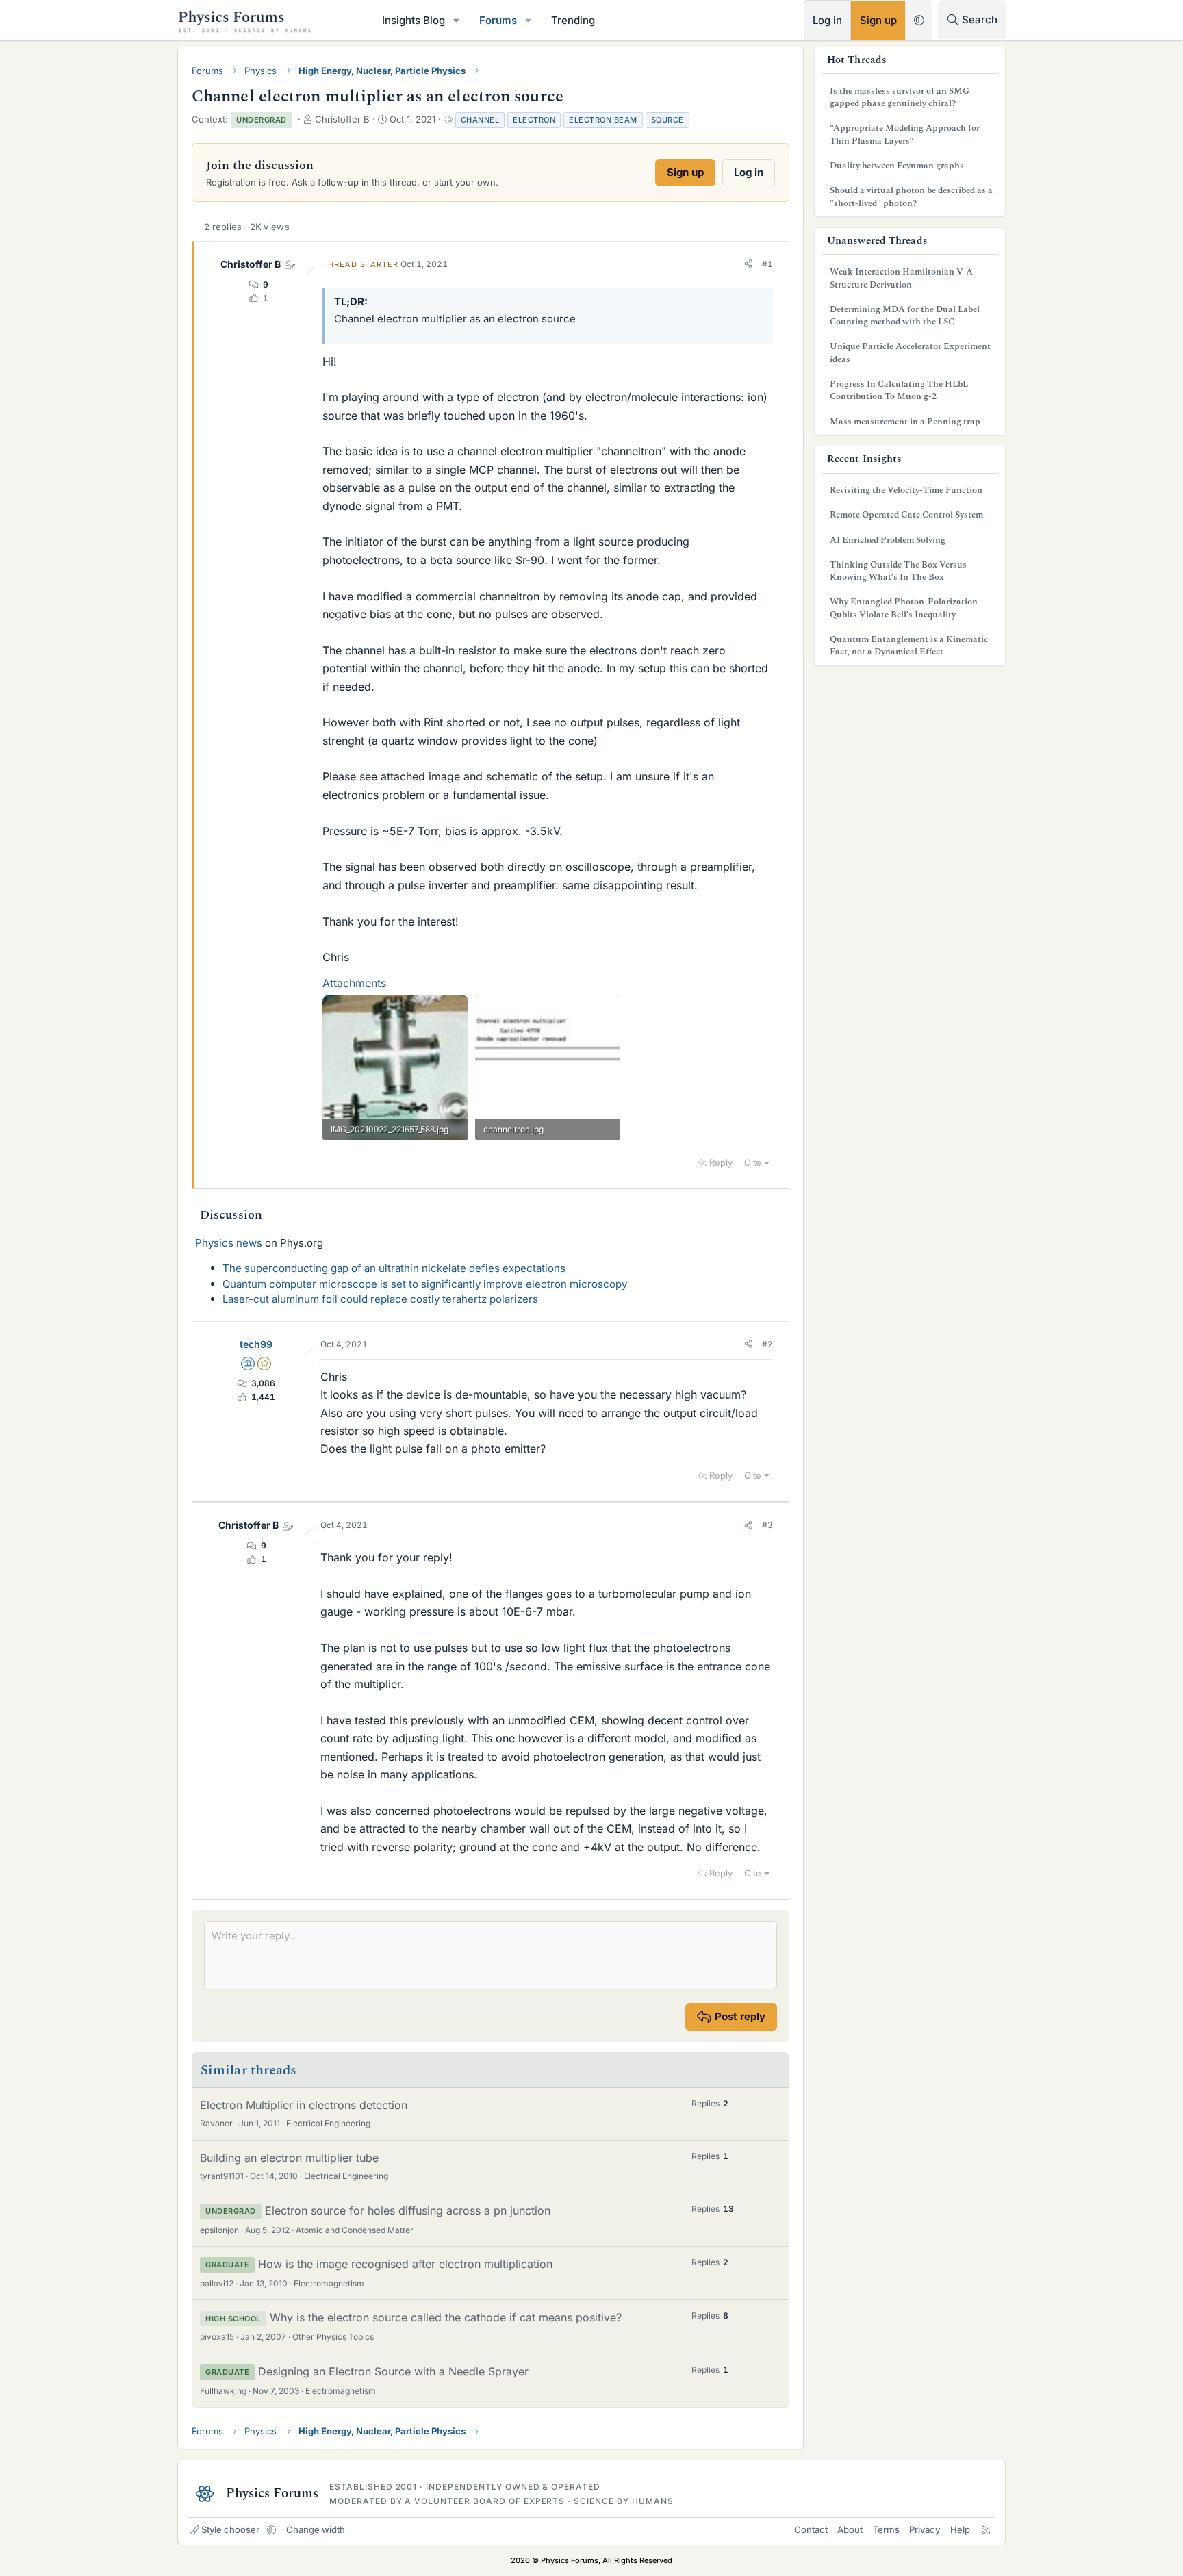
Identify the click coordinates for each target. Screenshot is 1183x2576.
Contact (811, 2529)
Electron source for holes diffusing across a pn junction (408, 2210)
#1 (767, 264)
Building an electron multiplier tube (289, 2158)
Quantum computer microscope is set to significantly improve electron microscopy (425, 1284)
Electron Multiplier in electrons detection (304, 2105)
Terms (886, 2529)
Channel (480, 120)
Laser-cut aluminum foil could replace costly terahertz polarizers (380, 1299)
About (850, 2529)
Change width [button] (316, 2529)
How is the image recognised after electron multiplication (405, 2264)
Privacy (925, 2529)
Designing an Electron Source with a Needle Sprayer (393, 2371)
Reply (721, 1162)
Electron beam (603, 120)
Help (960, 2529)
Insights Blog (414, 20)
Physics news (229, 1243)
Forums (498, 20)
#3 (767, 1525)
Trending (573, 20)
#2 (767, 1344)
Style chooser (230, 2529)
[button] (457, 20)
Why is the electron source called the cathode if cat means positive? (446, 2317)
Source (667, 120)
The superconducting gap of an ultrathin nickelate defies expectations (394, 1268)
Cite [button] (753, 1162)
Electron (534, 120)
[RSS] (986, 2529)
